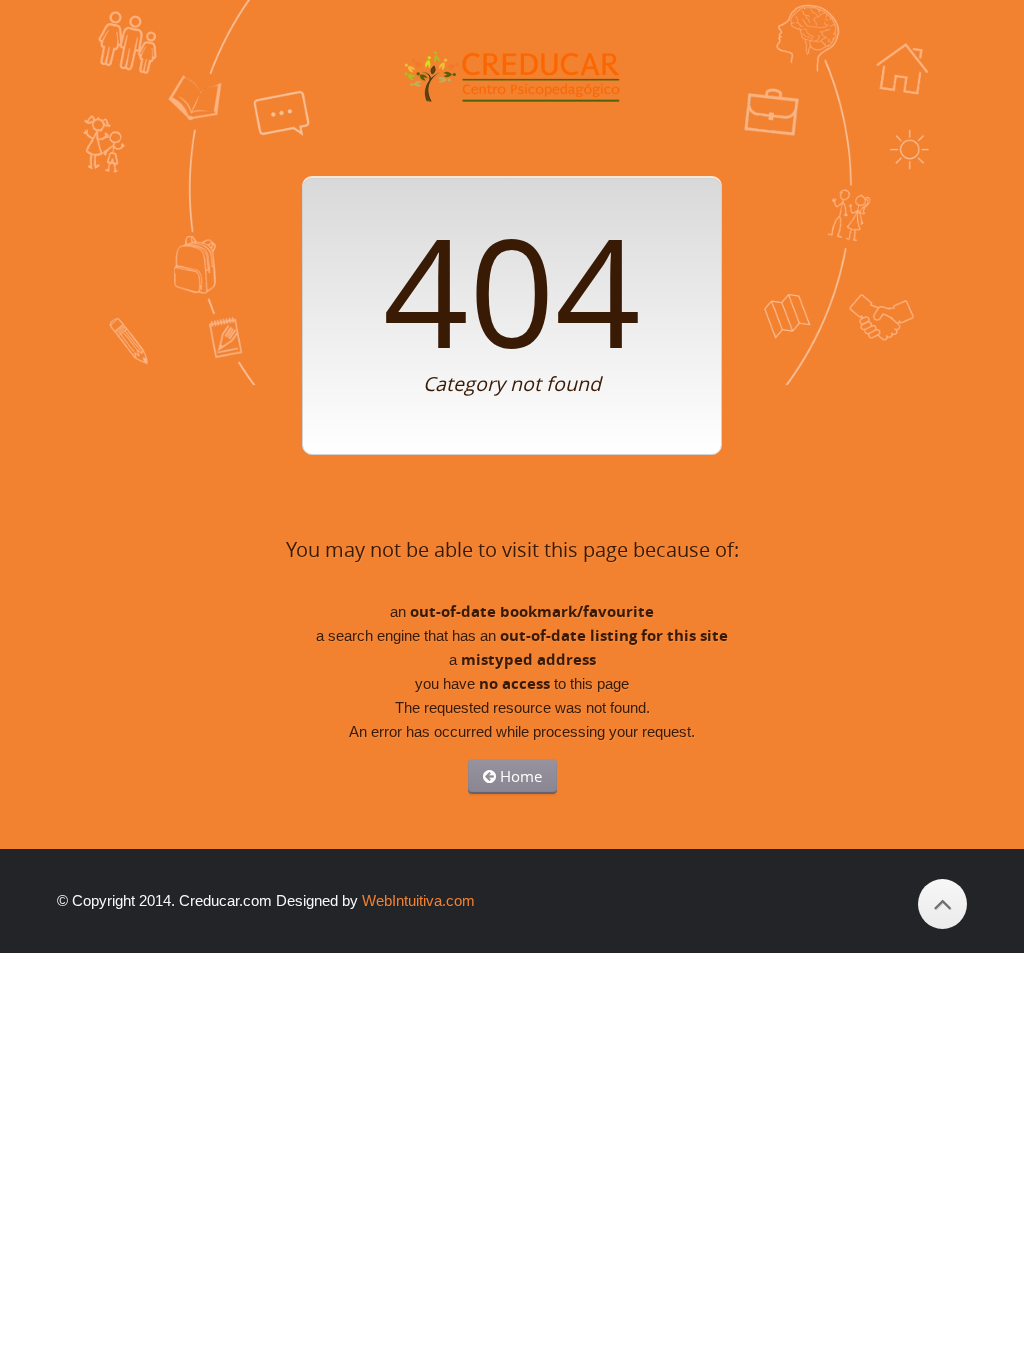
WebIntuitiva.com (418, 900)
